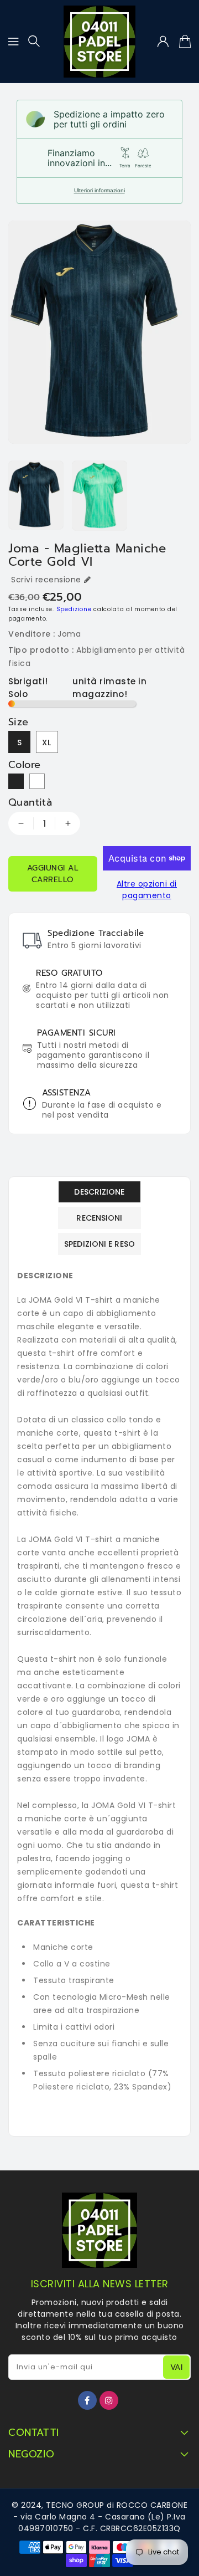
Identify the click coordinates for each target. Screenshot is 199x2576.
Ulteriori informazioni (99, 190)
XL (47, 742)
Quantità (30, 802)
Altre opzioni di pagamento (147, 890)
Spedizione (74, 609)
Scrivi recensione (46, 580)
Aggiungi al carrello (53, 874)
